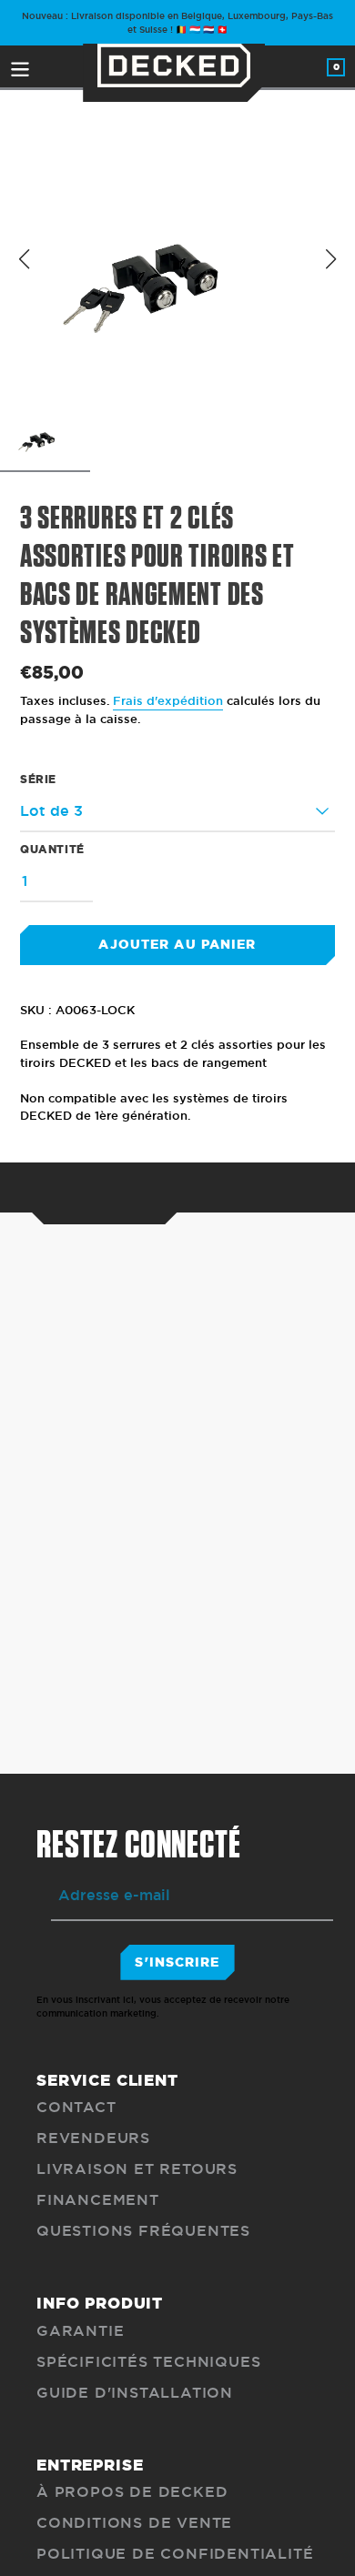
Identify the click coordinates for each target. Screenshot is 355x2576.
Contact (76, 2107)
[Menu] (20, 66)
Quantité (52, 849)
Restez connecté (139, 1846)
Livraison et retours (137, 2169)
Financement (98, 2200)
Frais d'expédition (168, 701)
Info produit (100, 2303)
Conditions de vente (134, 2523)
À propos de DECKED (132, 2492)
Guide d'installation (135, 2393)
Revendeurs (93, 2138)
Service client (107, 2080)
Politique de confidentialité (175, 2554)
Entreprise (90, 2465)
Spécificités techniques (148, 2362)
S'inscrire (177, 1962)
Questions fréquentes (143, 2231)
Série (38, 779)
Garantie (80, 2331)
